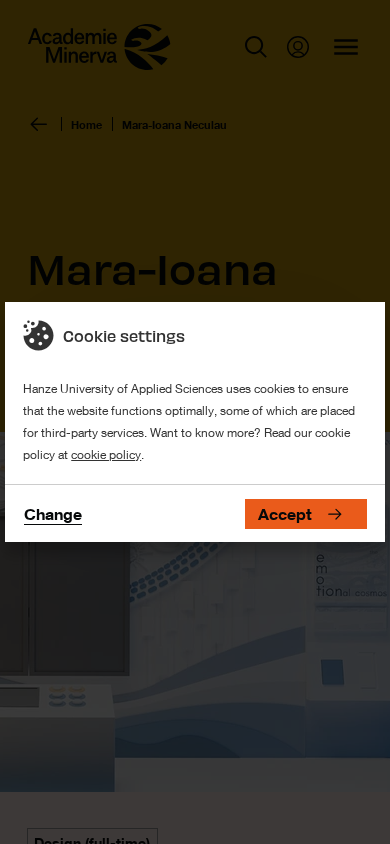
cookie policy (106, 454)
